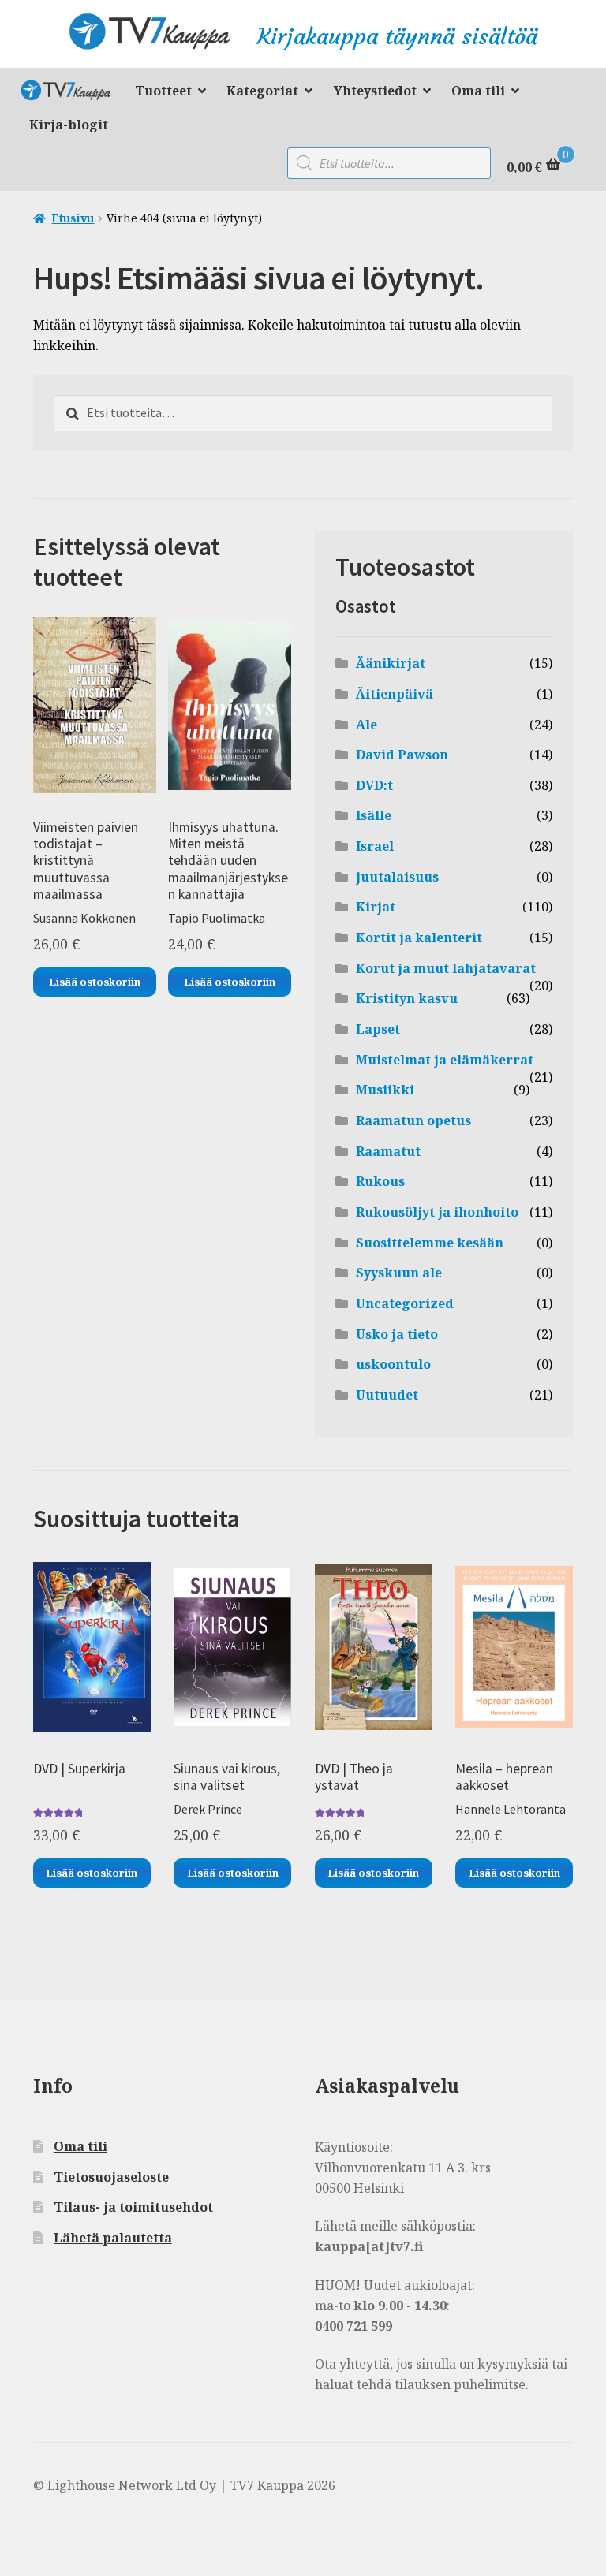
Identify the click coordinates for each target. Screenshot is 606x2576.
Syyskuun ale (399, 1273)
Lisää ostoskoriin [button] (95, 982)
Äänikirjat (391, 663)
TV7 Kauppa (72, 93)
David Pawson (402, 755)
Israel (375, 846)
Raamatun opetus (413, 1120)
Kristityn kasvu (407, 998)
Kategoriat (262, 91)
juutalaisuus (397, 877)
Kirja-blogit (69, 125)
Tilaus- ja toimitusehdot (133, 2207)
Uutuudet (387, 1395)
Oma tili (478, 91)
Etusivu (73, 218)
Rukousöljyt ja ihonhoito (437, 1212)
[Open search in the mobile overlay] (389, 163)
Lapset (378, 1029)
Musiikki (385, 1090)
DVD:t (374, 785)
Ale (367, 725)
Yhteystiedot (375, 91)
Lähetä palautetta (113, 2238)
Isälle (374, 815)
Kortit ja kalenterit (419, 938)
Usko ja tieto (397, 1334)
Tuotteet (163, 91)
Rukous (380, 1181)
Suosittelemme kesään (430, 1243)
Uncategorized (405, 1303)
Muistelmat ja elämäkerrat (445, 1060)
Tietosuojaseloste (111, 2177)
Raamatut (388, 1151)
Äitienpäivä (395, 694)
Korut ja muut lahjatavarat (446, 968)
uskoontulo (393, 1364)
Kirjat (376, 907)
